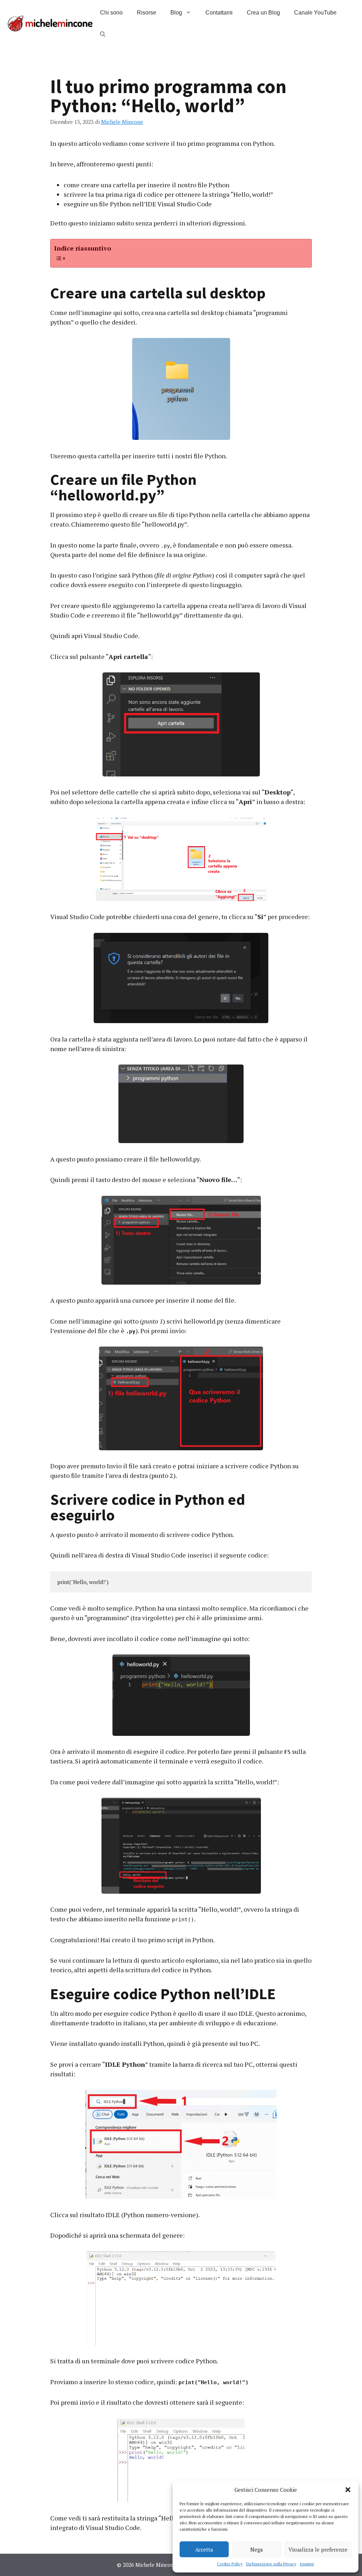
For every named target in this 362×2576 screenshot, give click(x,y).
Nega (257, 2549)
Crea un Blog (263, 13)
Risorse (147, 13)
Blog (176, 13)
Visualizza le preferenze (318, 2549)
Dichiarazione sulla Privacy (271, 2564)
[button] (348, 2490)
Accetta (204, 2549)
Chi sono (111, 13)
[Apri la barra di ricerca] (103, 34)
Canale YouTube (315, 13)
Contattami (219, 13)
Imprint (307, 2564)
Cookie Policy (230, 2564)
